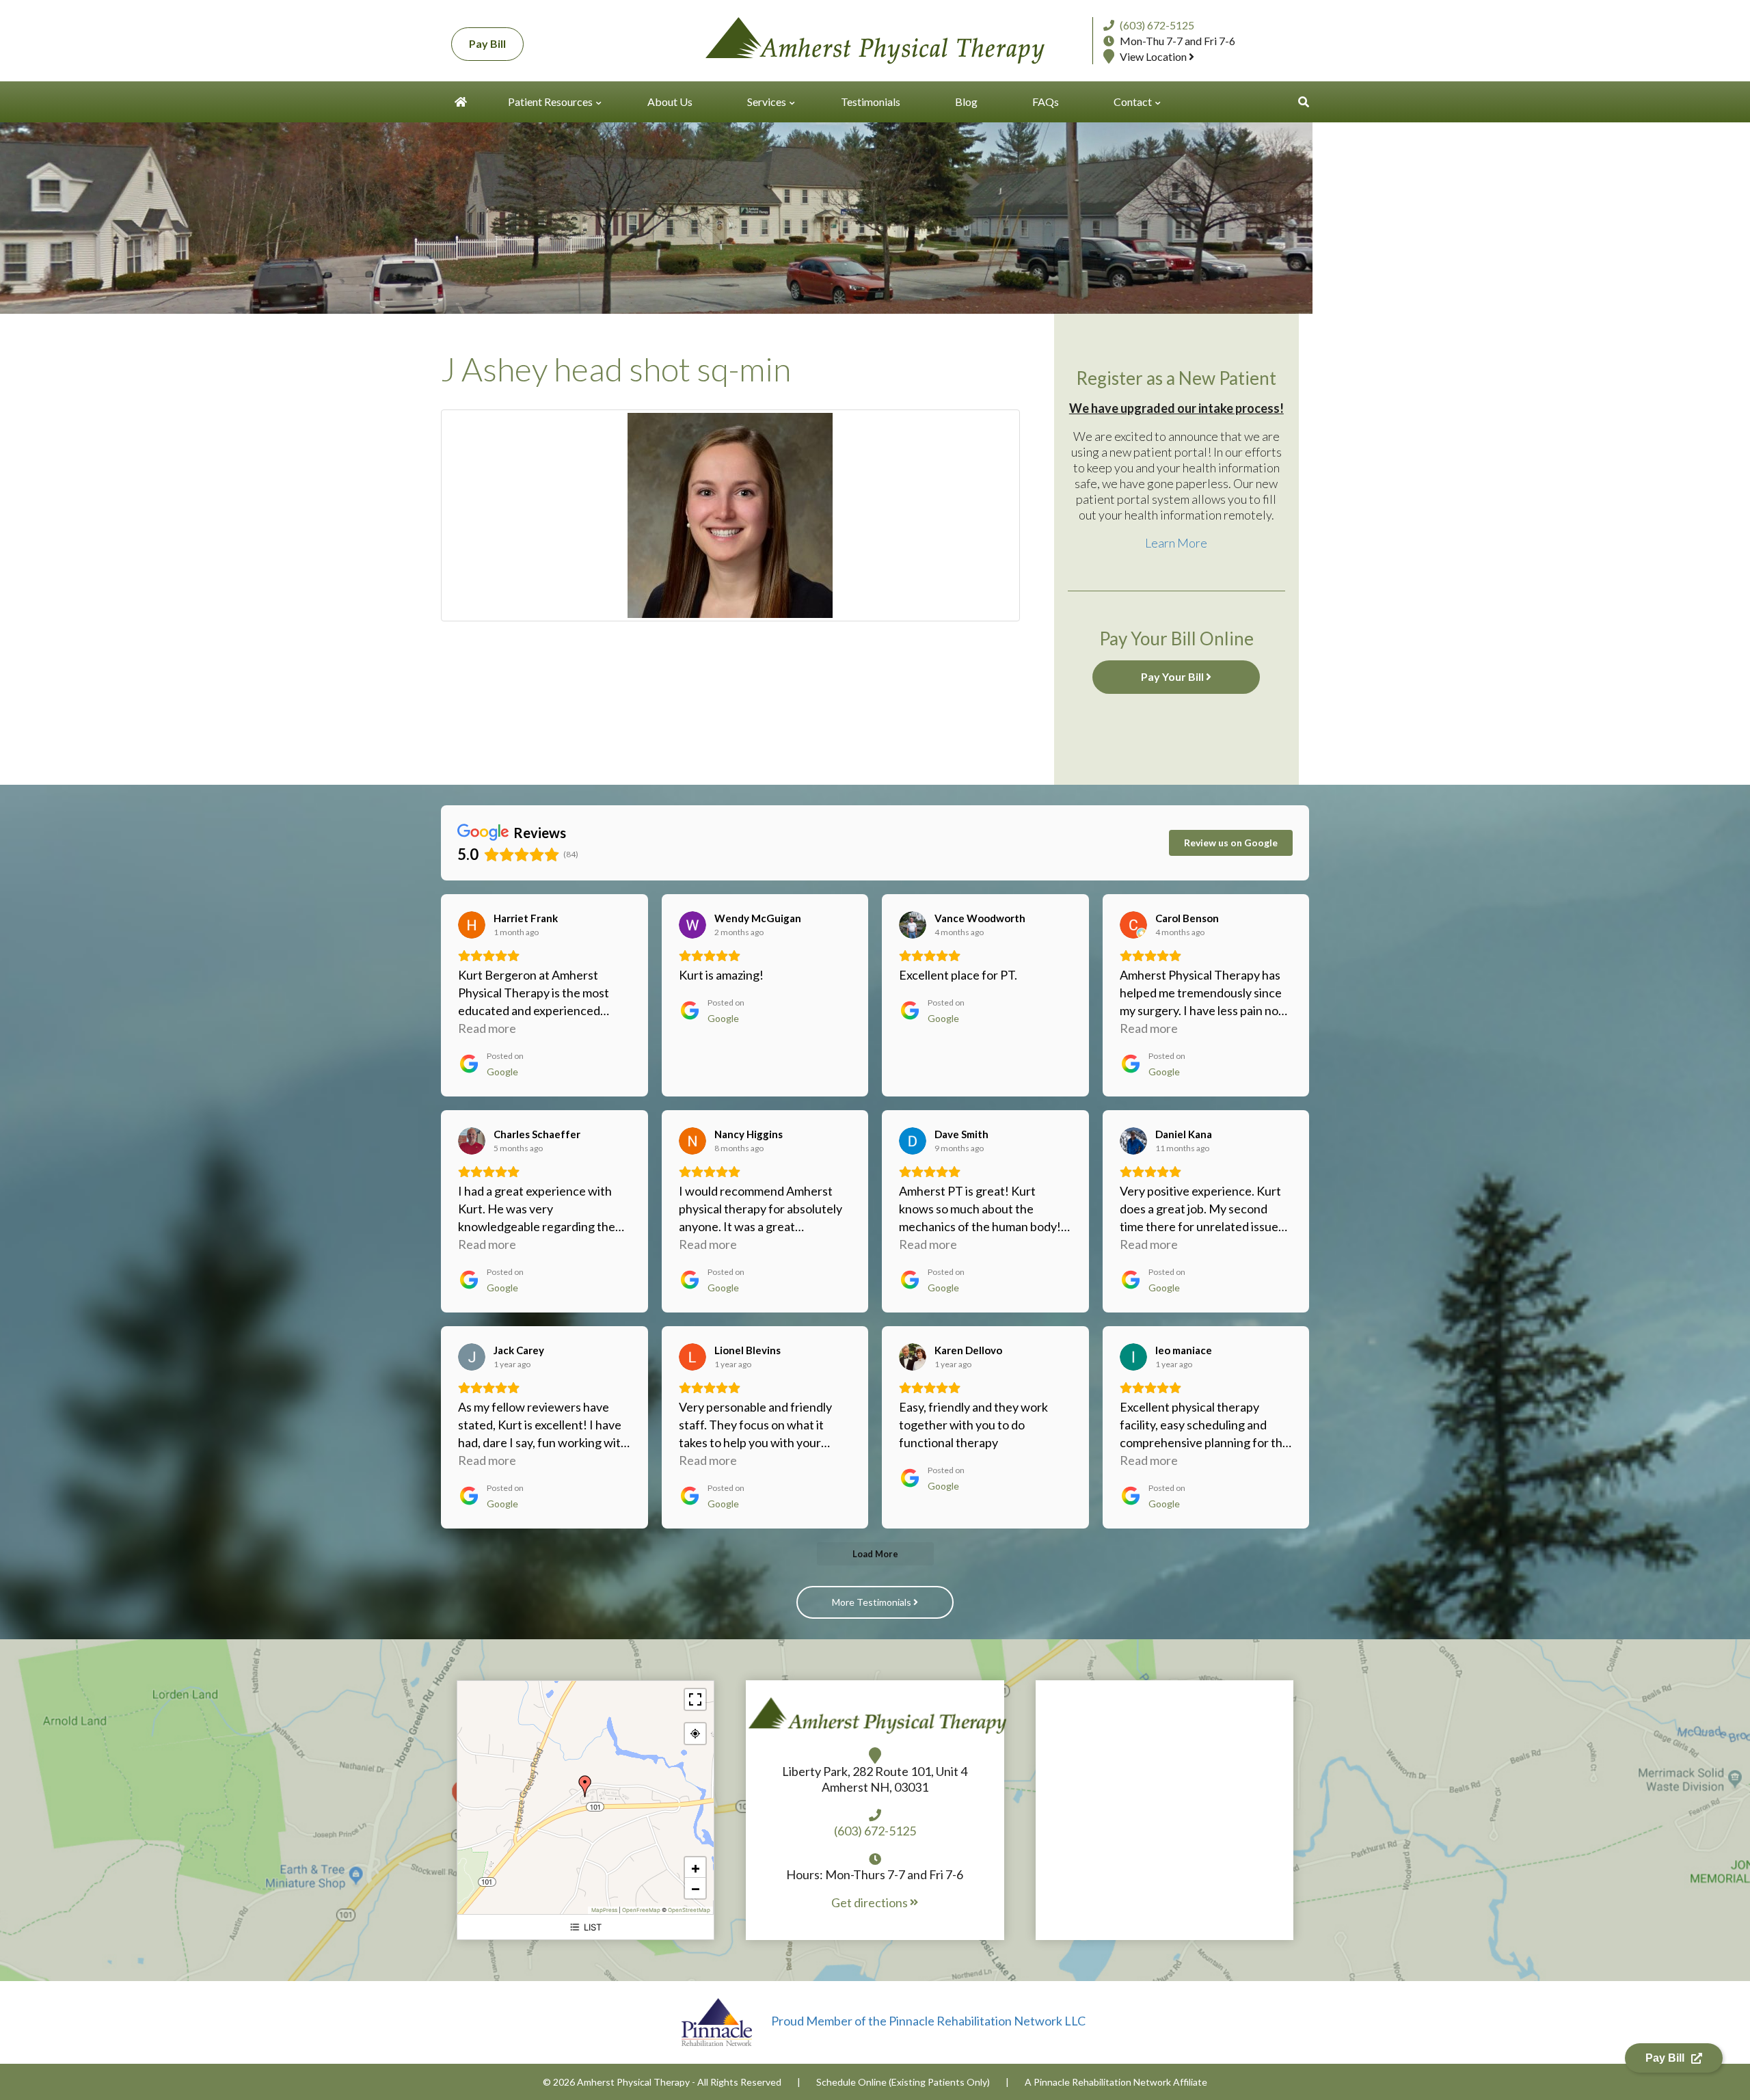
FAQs (1046, 102)
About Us (670, 102)
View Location (1154, 56)
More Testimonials (873, 1602)
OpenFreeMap (641, 1910)
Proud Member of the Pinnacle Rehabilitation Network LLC (927, 2021)
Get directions (871, 1902)
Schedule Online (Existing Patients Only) (903, 2082)
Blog (966, 102)
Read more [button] (487, 1028)
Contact (1133, 102)
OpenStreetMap (689, 1910)
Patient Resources (550, 102)
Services (767, 102)
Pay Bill (487, 43)
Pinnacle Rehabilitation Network (1102, 2082)
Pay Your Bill (1173, 676)
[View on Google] (472, 925)
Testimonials (871, 102)
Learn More (1176, 543)
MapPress (604, 1910)
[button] (1304, 102)
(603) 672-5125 (1157, 25)
